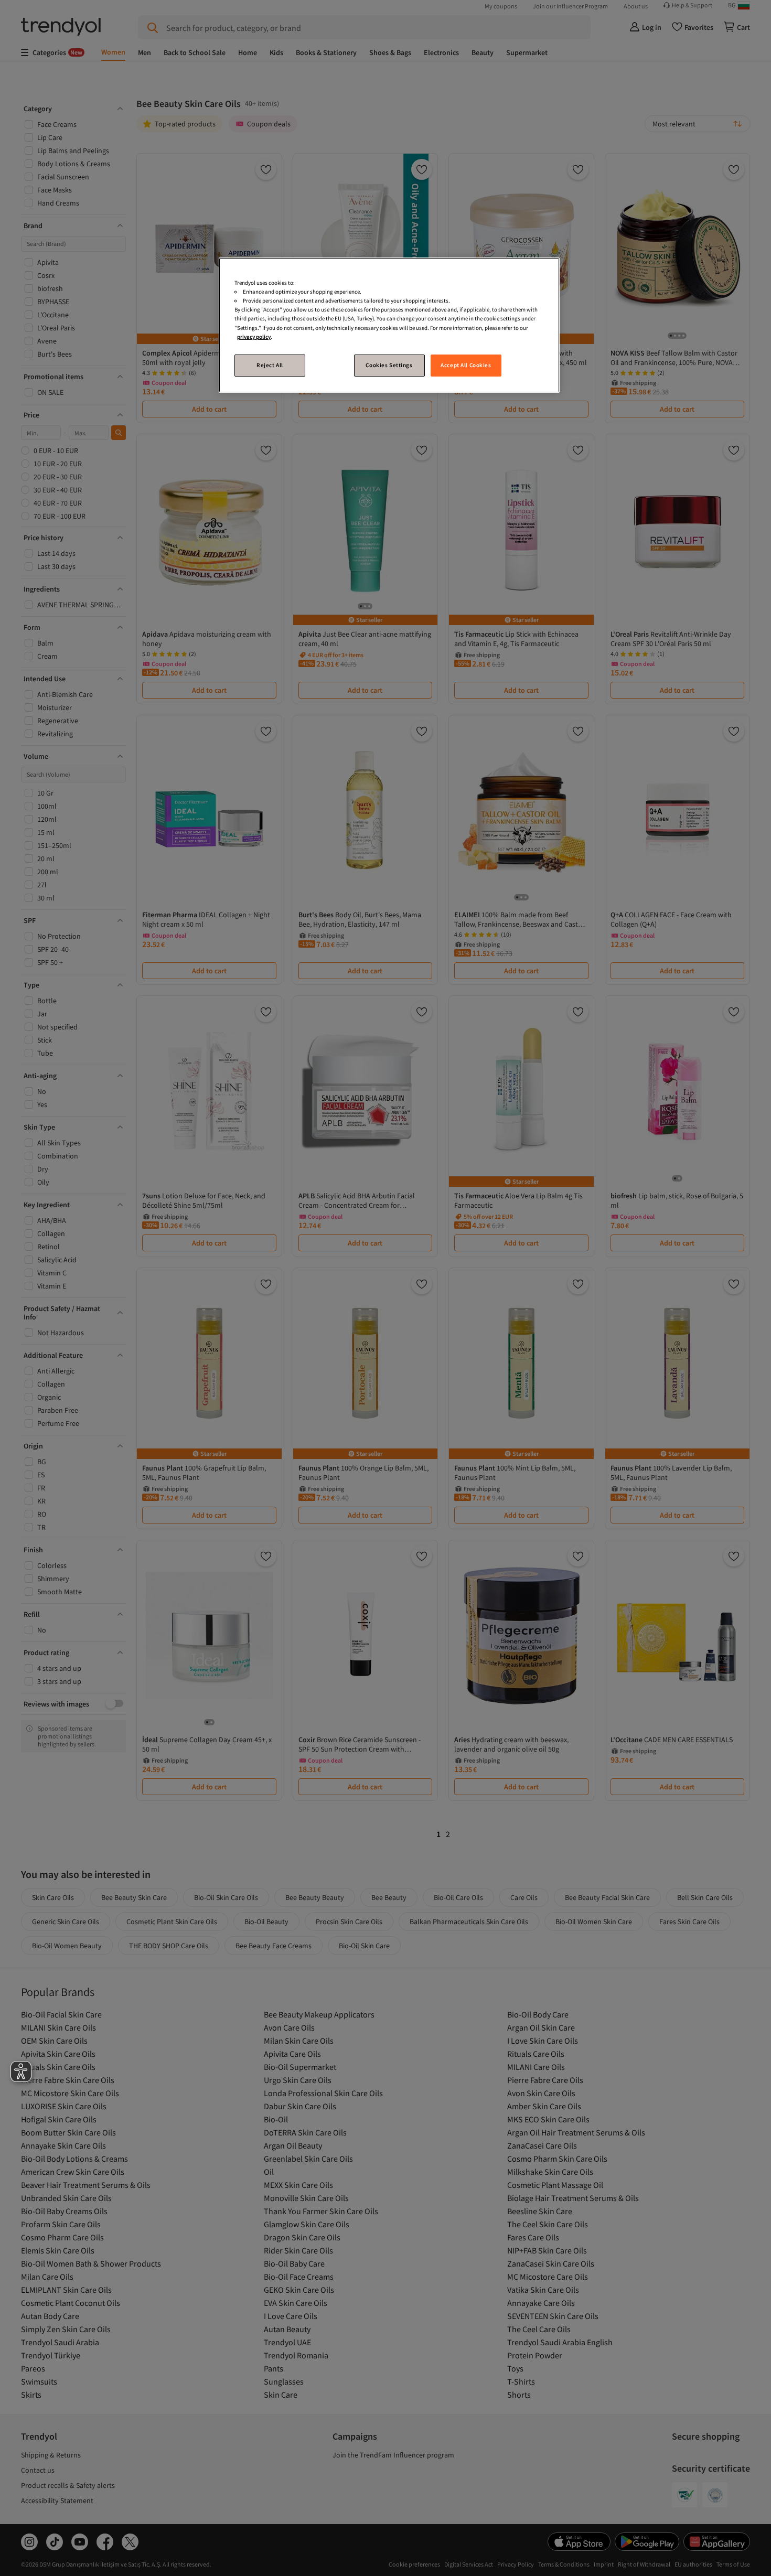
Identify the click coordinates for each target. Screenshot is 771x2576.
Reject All (270, 365)
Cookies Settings (389, 365)
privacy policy (254, 337)
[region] (389, 325)
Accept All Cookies (466, 365)
